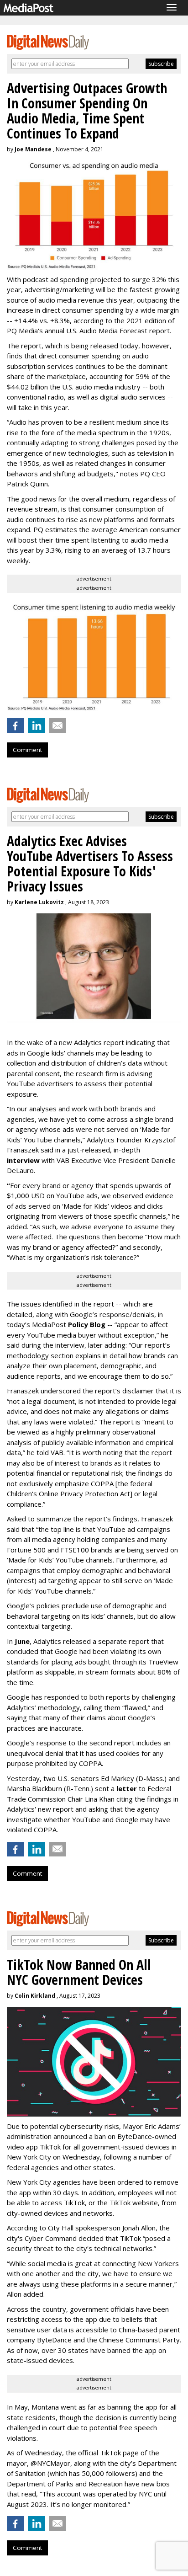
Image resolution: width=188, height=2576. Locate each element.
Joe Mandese (33, 149)
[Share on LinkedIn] (37, 725)
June (22, 1641)
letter (128, 1788)
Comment (27, 750)
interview (23, 1160)
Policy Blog (87, 1324)
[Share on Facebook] (16, 725)
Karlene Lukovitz (39, 902)
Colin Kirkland (35, 1996)
